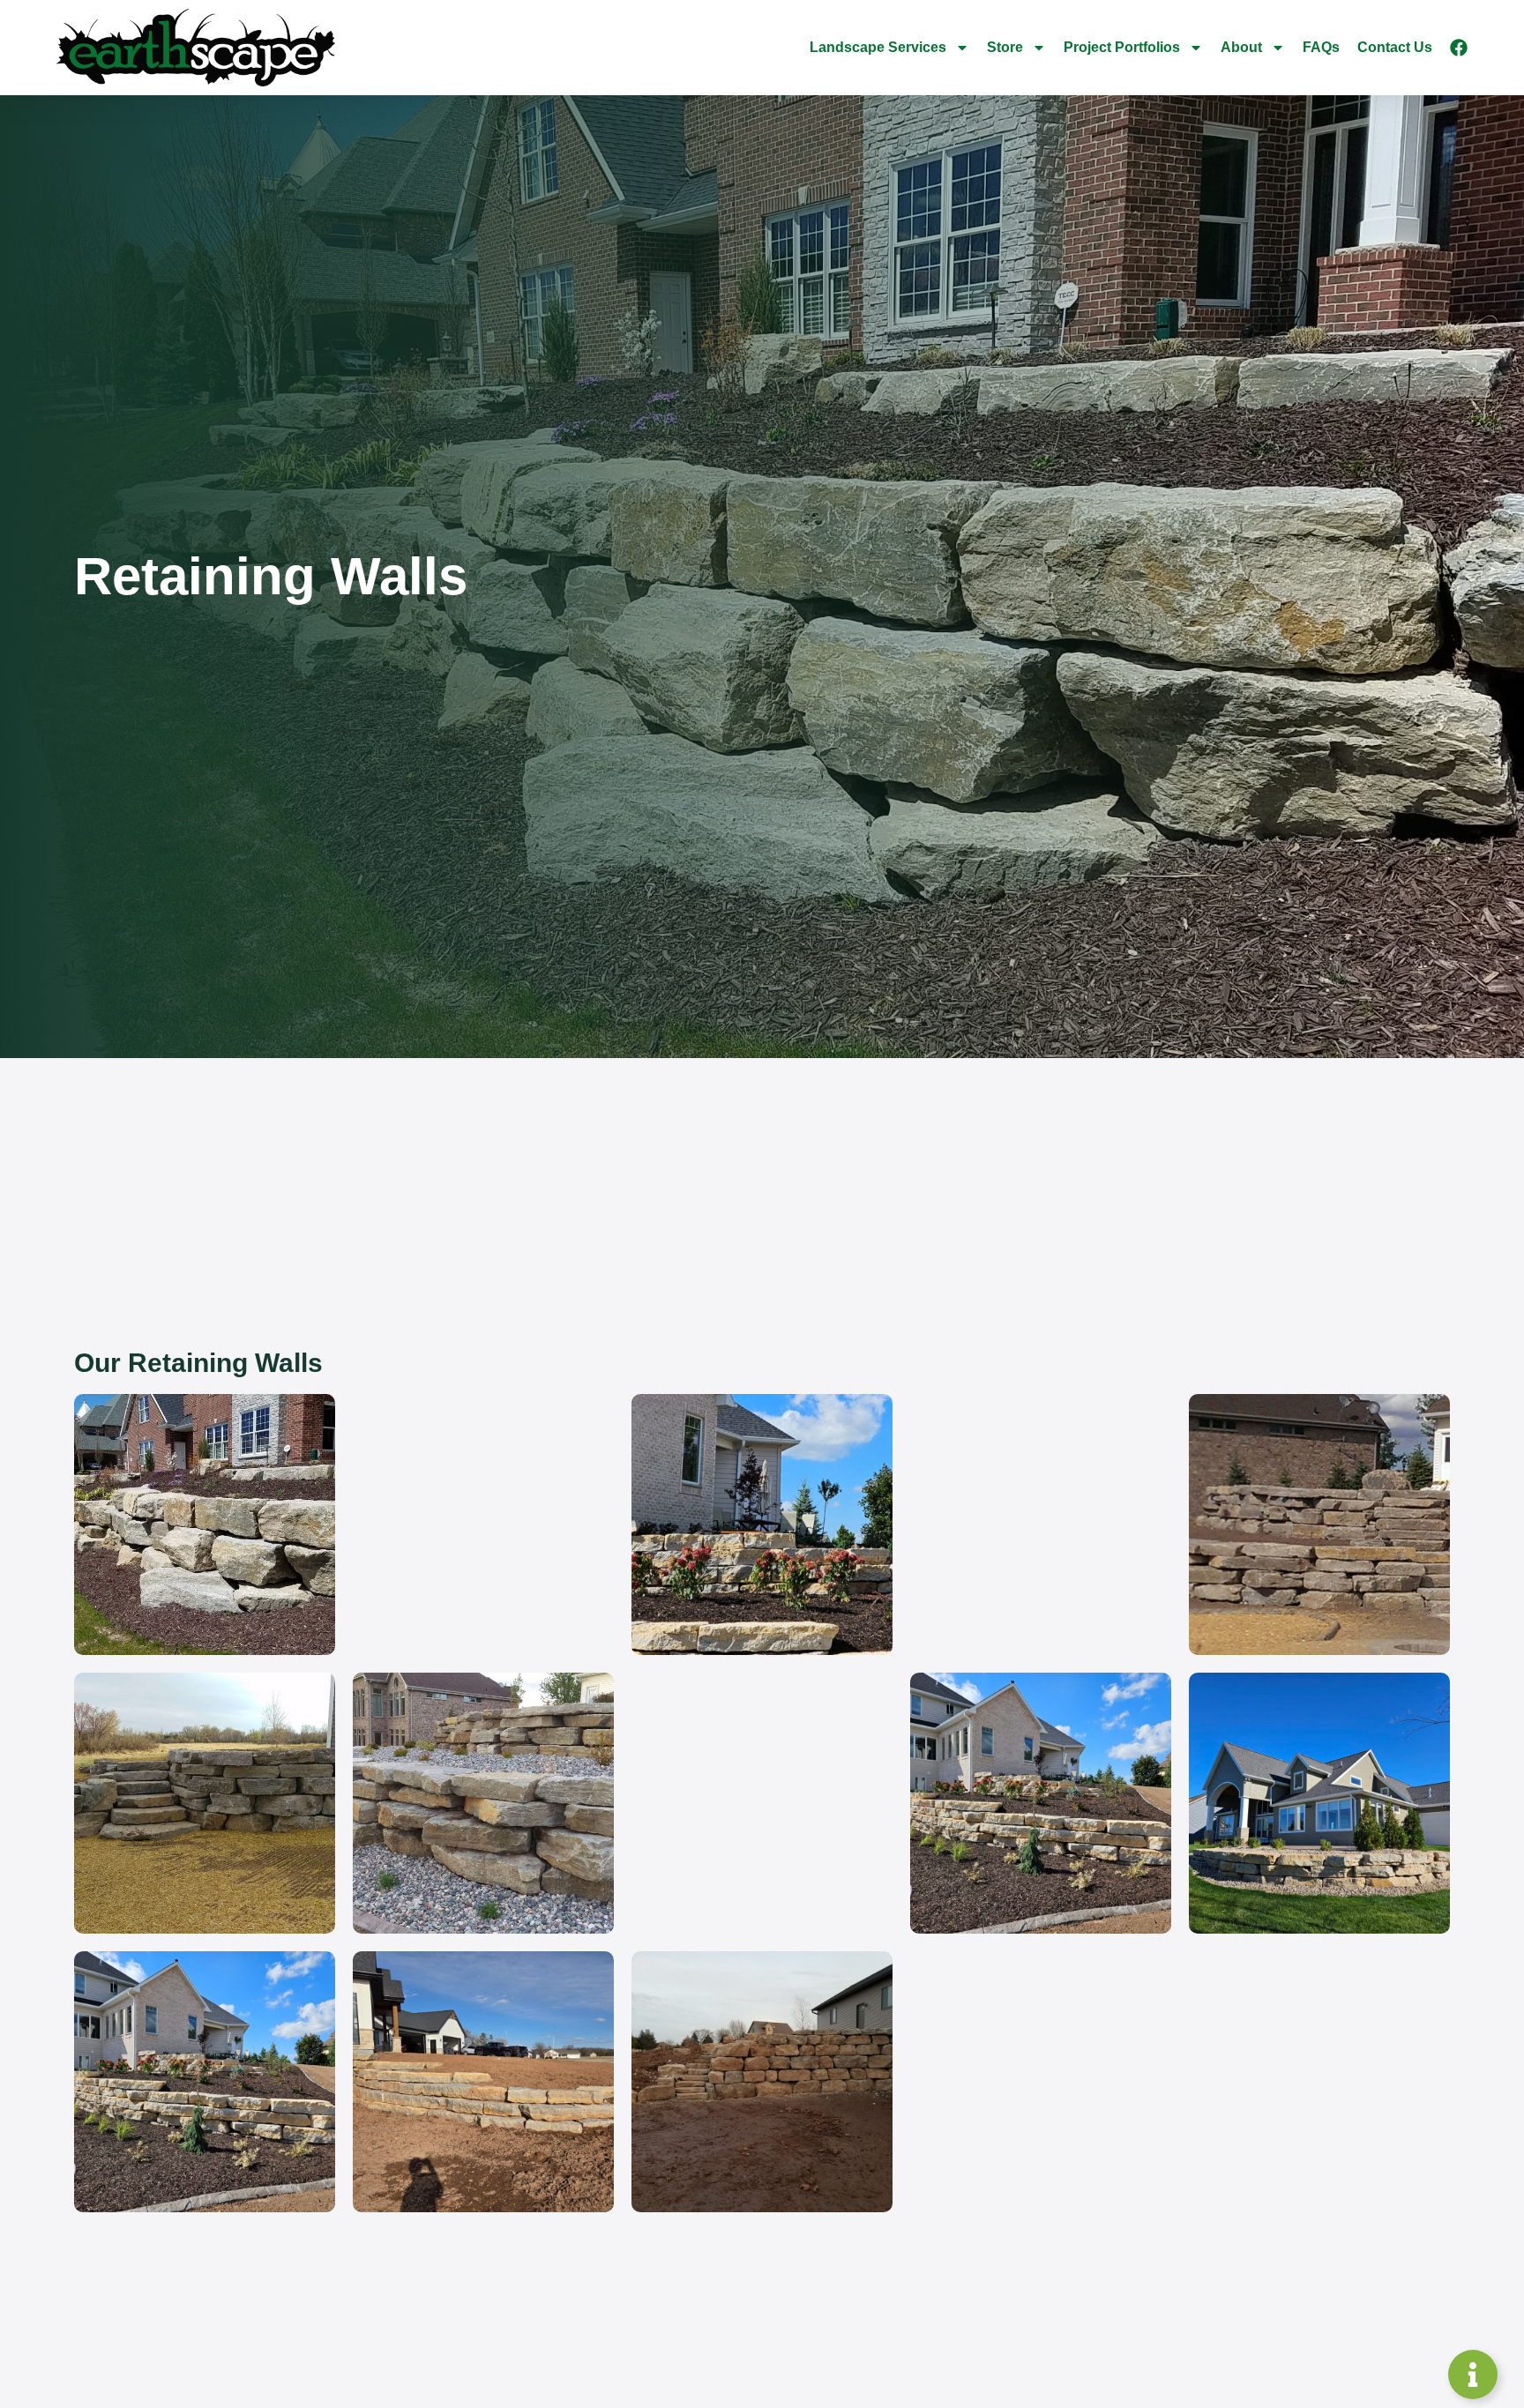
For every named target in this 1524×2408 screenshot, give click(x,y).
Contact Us (1395, 47)
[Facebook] (1459, 48)
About (1241, 47)
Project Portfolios (1122, 47)
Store (1005, 47)
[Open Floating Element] (1473, 2374)
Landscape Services (878, 47)
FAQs (1321, 47)
